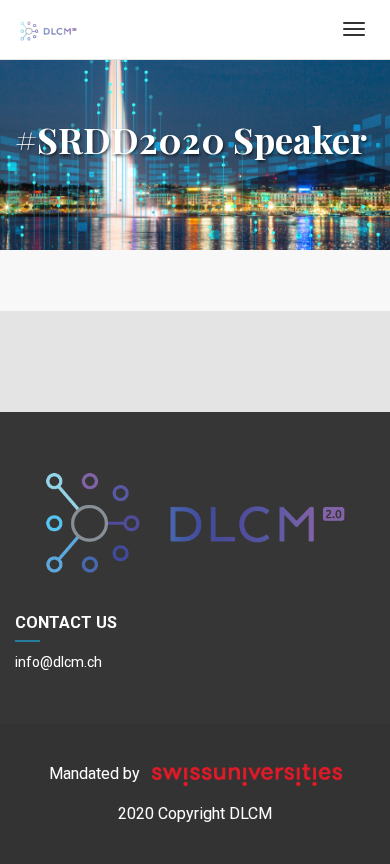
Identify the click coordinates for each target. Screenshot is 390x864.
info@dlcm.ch (58, 662)
